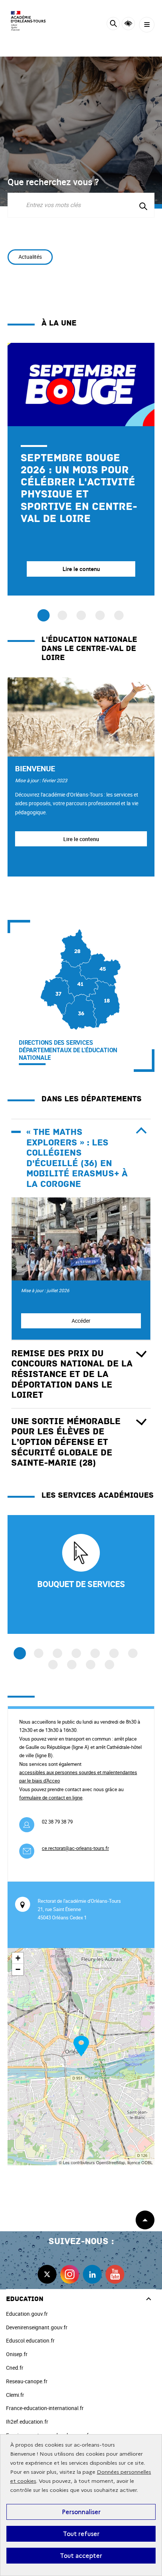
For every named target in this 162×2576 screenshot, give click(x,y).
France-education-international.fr (45, 2408)
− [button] (18, 1969)
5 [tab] (95, 1653)
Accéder (81, 1321)
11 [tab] (109, 1665)
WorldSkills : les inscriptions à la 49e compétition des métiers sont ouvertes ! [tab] (100, 615)
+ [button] (18, 1958)
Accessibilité (128, 24)
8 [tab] (53, 1665)
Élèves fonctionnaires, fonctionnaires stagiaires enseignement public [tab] (119, 615)
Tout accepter (81, 2556)
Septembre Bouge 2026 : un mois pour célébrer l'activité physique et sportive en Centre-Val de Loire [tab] (44, 615)
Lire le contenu (81, 839)
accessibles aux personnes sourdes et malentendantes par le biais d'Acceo (78, 1776)
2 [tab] (39, 1653)
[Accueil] (28, 21)
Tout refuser (81, 2534)
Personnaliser (81, 2512)
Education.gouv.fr (27, 2314)
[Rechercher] (113, 25)
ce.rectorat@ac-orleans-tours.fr (75, 1848)
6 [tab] (114, 1653)
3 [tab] (57, 1653)
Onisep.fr (17, 2354)
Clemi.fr (15, 2395)
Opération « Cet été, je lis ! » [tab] (81, 615)
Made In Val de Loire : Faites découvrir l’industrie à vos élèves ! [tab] (62, 615)
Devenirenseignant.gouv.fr (37, 2327)
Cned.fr (15, 2368)
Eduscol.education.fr (30, 2340)
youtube (115, 2274)
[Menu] (147, 25)
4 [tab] (76, 1653)
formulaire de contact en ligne (51, 1798)
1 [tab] (20, 1653)
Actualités (30, 257)
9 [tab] (72, 1665)
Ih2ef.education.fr (27, 2422)
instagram (70, 2274)
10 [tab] (91, 1665)
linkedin (92, 2274)
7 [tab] (133, 1653)
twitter (47, 2274)
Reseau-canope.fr (27, 2381)
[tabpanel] (81, 469)
